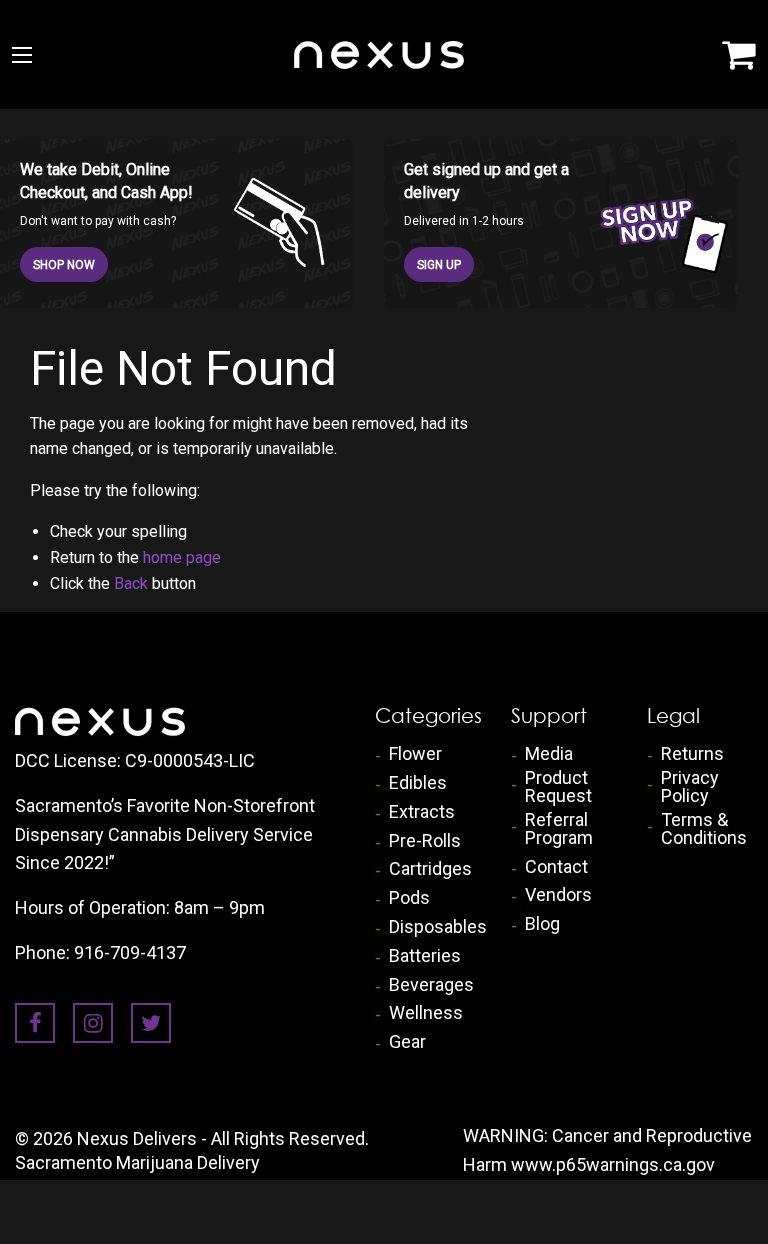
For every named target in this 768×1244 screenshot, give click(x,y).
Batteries (425, 956)
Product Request (558, 787)
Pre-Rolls (425, 841)
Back (131, 583)
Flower (415, 754)
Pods (409, 898)
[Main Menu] (22, 55)
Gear (407, 1042)
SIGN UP (439, 265)
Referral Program (559, 829)
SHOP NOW (64, 265)
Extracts (422, 812)
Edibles (418, 783)
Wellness (426, 1013)
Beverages (431, 985)
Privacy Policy (690, 787)
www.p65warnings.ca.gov (613, 1164)
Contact (556, 867)
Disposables (435, 927)
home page (182, 557)
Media (549, 754)
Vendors (558, 895)
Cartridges (430, 869)
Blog (542, 924)
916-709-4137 (130, 952)
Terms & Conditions (704, 829)
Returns (692, 754)
